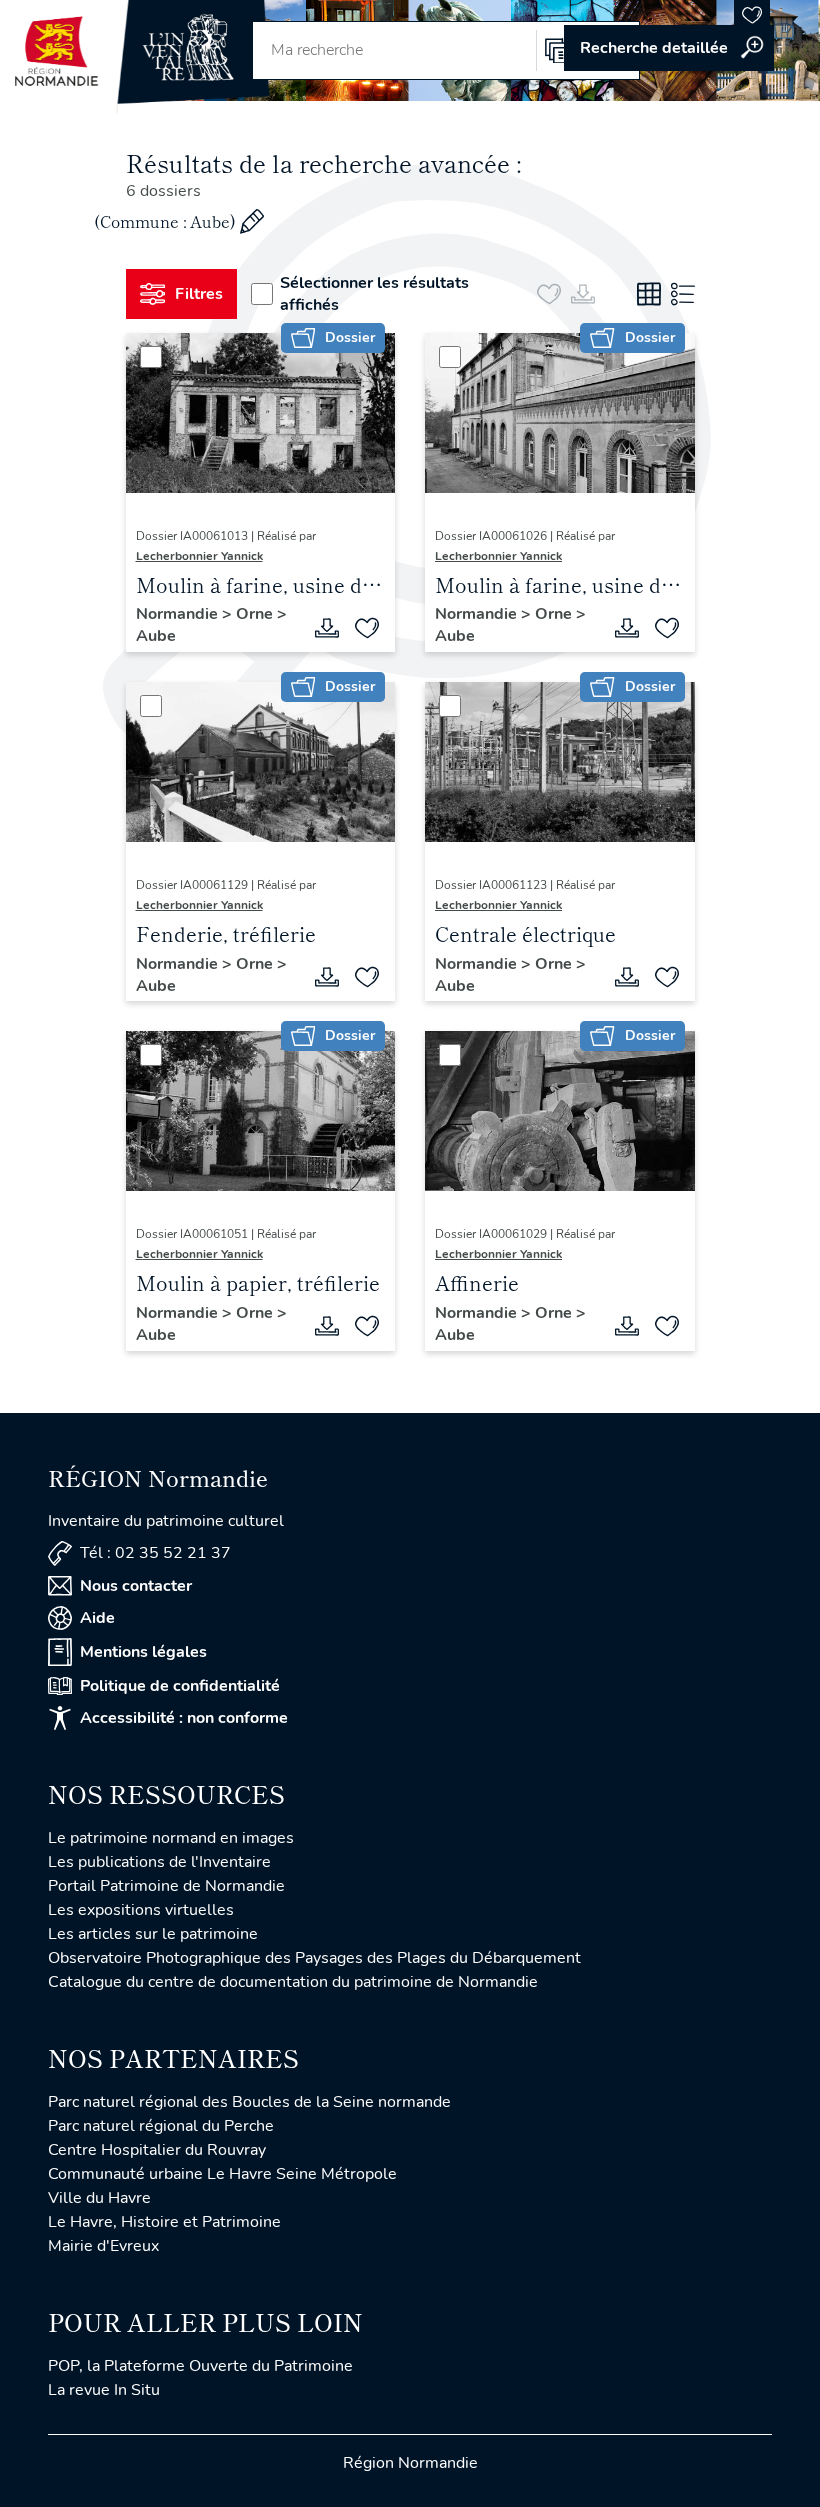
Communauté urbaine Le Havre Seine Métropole (222, 2174)
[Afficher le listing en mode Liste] (683, 294)
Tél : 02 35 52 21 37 (155, 1553)
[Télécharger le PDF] (327, 628)
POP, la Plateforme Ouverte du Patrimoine (200, 2366)
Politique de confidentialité (180, 1686)
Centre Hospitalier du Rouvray (157, 2150)
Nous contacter (136, 1586)
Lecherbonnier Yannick (199, 556)
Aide (97, 1618)
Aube (156, 636)
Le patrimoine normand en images (171, 1838)
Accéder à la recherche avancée (669, 48)
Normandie (179, 614)
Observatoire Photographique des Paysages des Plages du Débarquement (314, 1958)
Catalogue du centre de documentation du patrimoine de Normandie (293, 1982)
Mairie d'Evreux (103, 2246)
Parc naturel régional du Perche (161, 2126)
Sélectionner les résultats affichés (374, 294)
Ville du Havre (99, 2198)
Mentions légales (143, 1652)
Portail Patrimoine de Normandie (166, 1886)
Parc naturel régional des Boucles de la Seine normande (249, 2102)
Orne (256, 614)
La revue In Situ (104, 2390)
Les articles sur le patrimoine (153, 1934)
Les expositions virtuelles (141, 1910)
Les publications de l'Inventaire (159, 1862)
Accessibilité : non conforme (184, 1718)
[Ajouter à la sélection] (367, 628)
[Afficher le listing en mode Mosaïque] (649, 294)
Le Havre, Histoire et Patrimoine (164, 2222)
